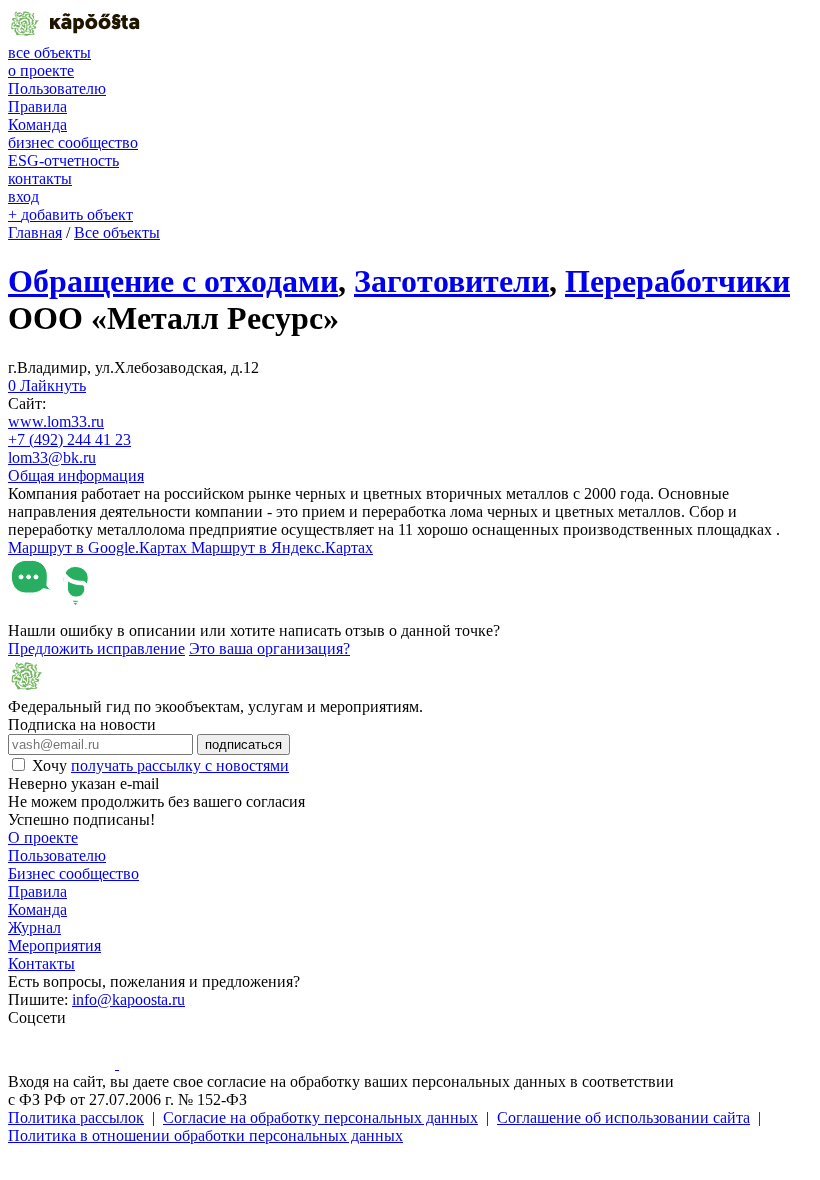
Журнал (34, 927)
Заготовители (451, 281)
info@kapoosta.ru (128, 999)
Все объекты (117, 232)
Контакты (41, 963)
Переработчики (677, 281)
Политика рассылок (76, 1117)
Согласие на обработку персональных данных (320, 1117)
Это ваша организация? (269, 648)
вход (23, 196)
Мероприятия (54, 945)
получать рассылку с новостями (180, 765)
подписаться (243, 744)
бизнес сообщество (73, 142)
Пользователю (57, 88)
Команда (37, 124)
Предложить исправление (96, 648)
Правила (37, 106)
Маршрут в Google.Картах (99, 547)
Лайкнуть (47, 385)
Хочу (160, 765)
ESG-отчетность (63, 160)
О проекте (43, 837)
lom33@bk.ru (52, 457)
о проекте (41, 70)
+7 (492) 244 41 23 (69, 439)
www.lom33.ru (56, 421)
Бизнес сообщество (73, 873)
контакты (40, 178)
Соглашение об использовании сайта (623, 1117)
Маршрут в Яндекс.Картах (282, 547)
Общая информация (76, 475)
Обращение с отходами (173, 281)
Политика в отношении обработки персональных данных (205, 1135)
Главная (35, 232)
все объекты (49, 52)
